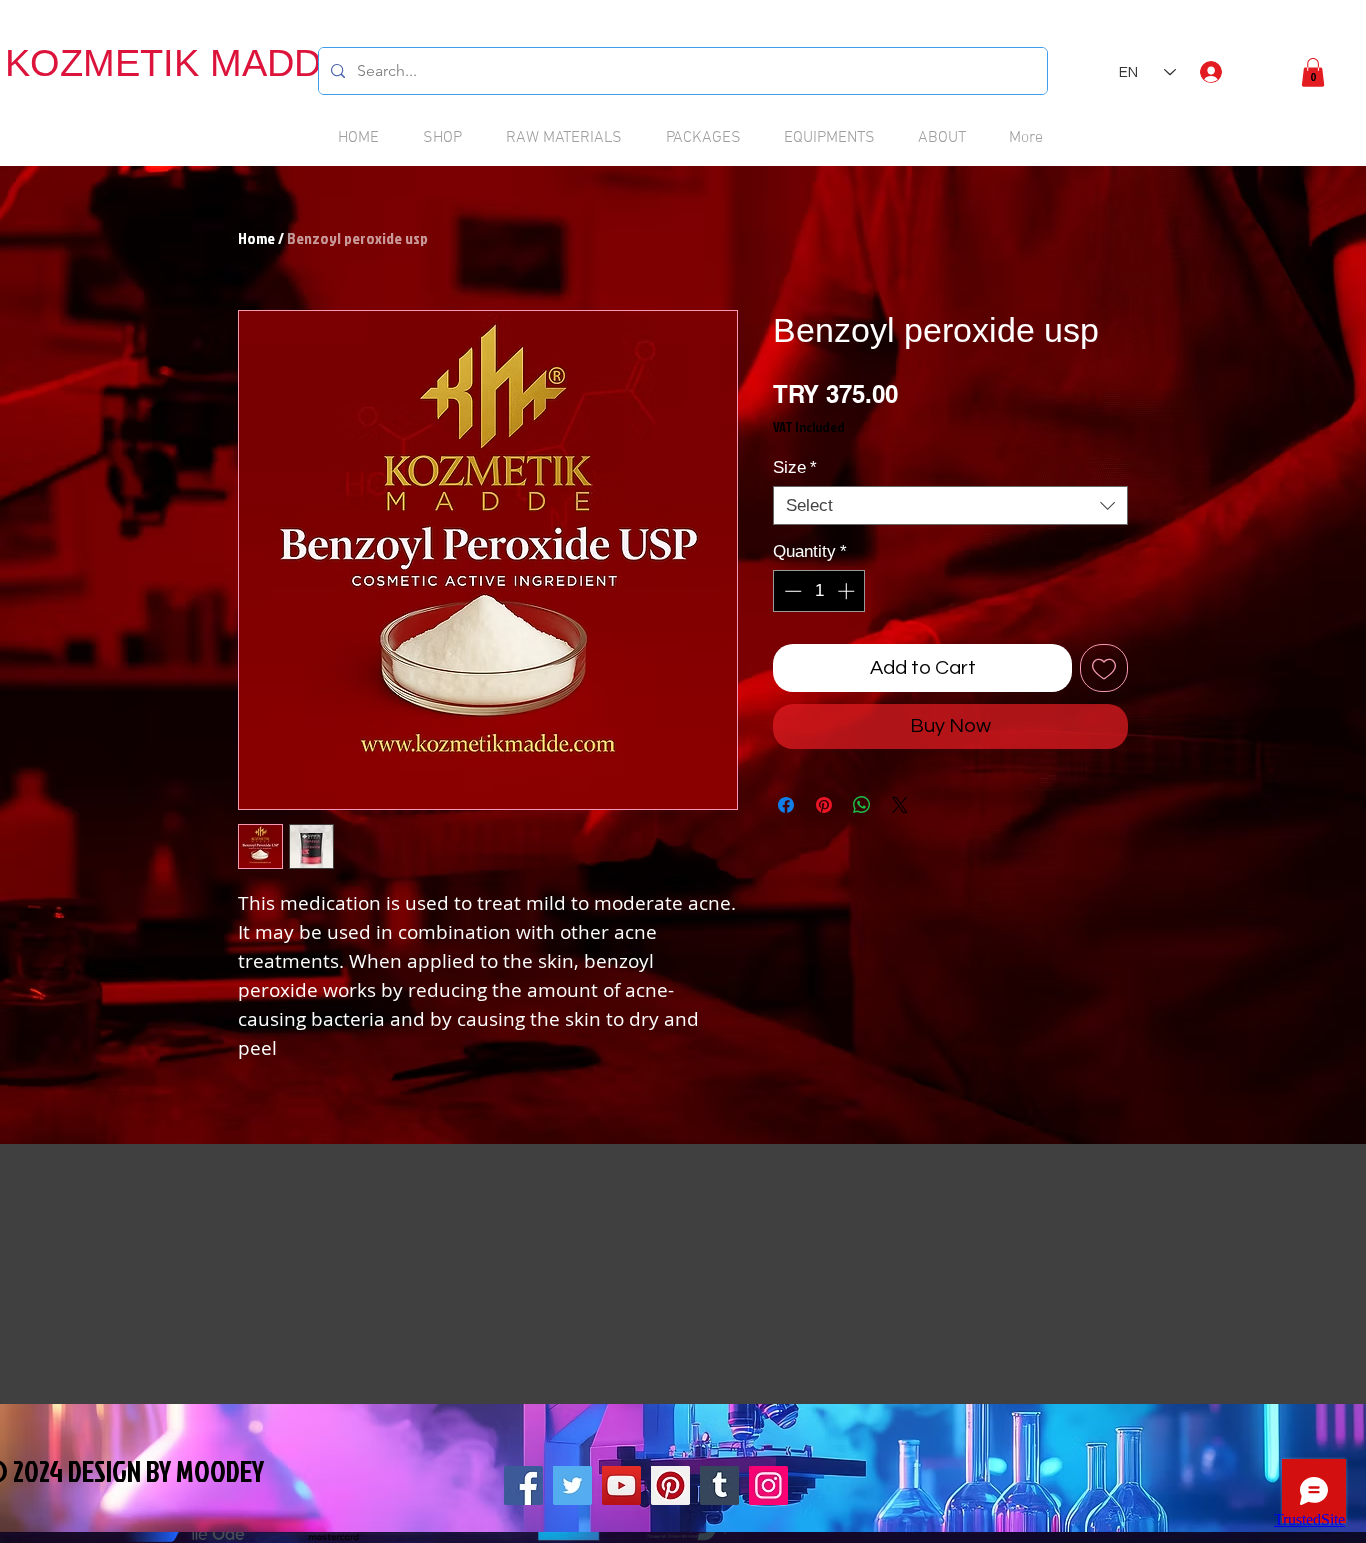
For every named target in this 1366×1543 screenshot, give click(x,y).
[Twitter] (572, 1485)
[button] (1313, 72)
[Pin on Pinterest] (824, 805)
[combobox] (950, 505)
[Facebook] (523, 1485)
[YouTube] (621, 1485)
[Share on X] (900, 805)
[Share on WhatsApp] (862, 805)
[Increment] (848, 591)
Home (256, 238)
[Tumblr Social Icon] (719, 1485)
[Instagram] (768, 1485)
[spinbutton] (819, 591)
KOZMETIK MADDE (175, 63)
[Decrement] (791, 591)
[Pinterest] (670, 1485)
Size (795, 467)
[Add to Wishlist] (1104, 668)
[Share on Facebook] (786, 805)
